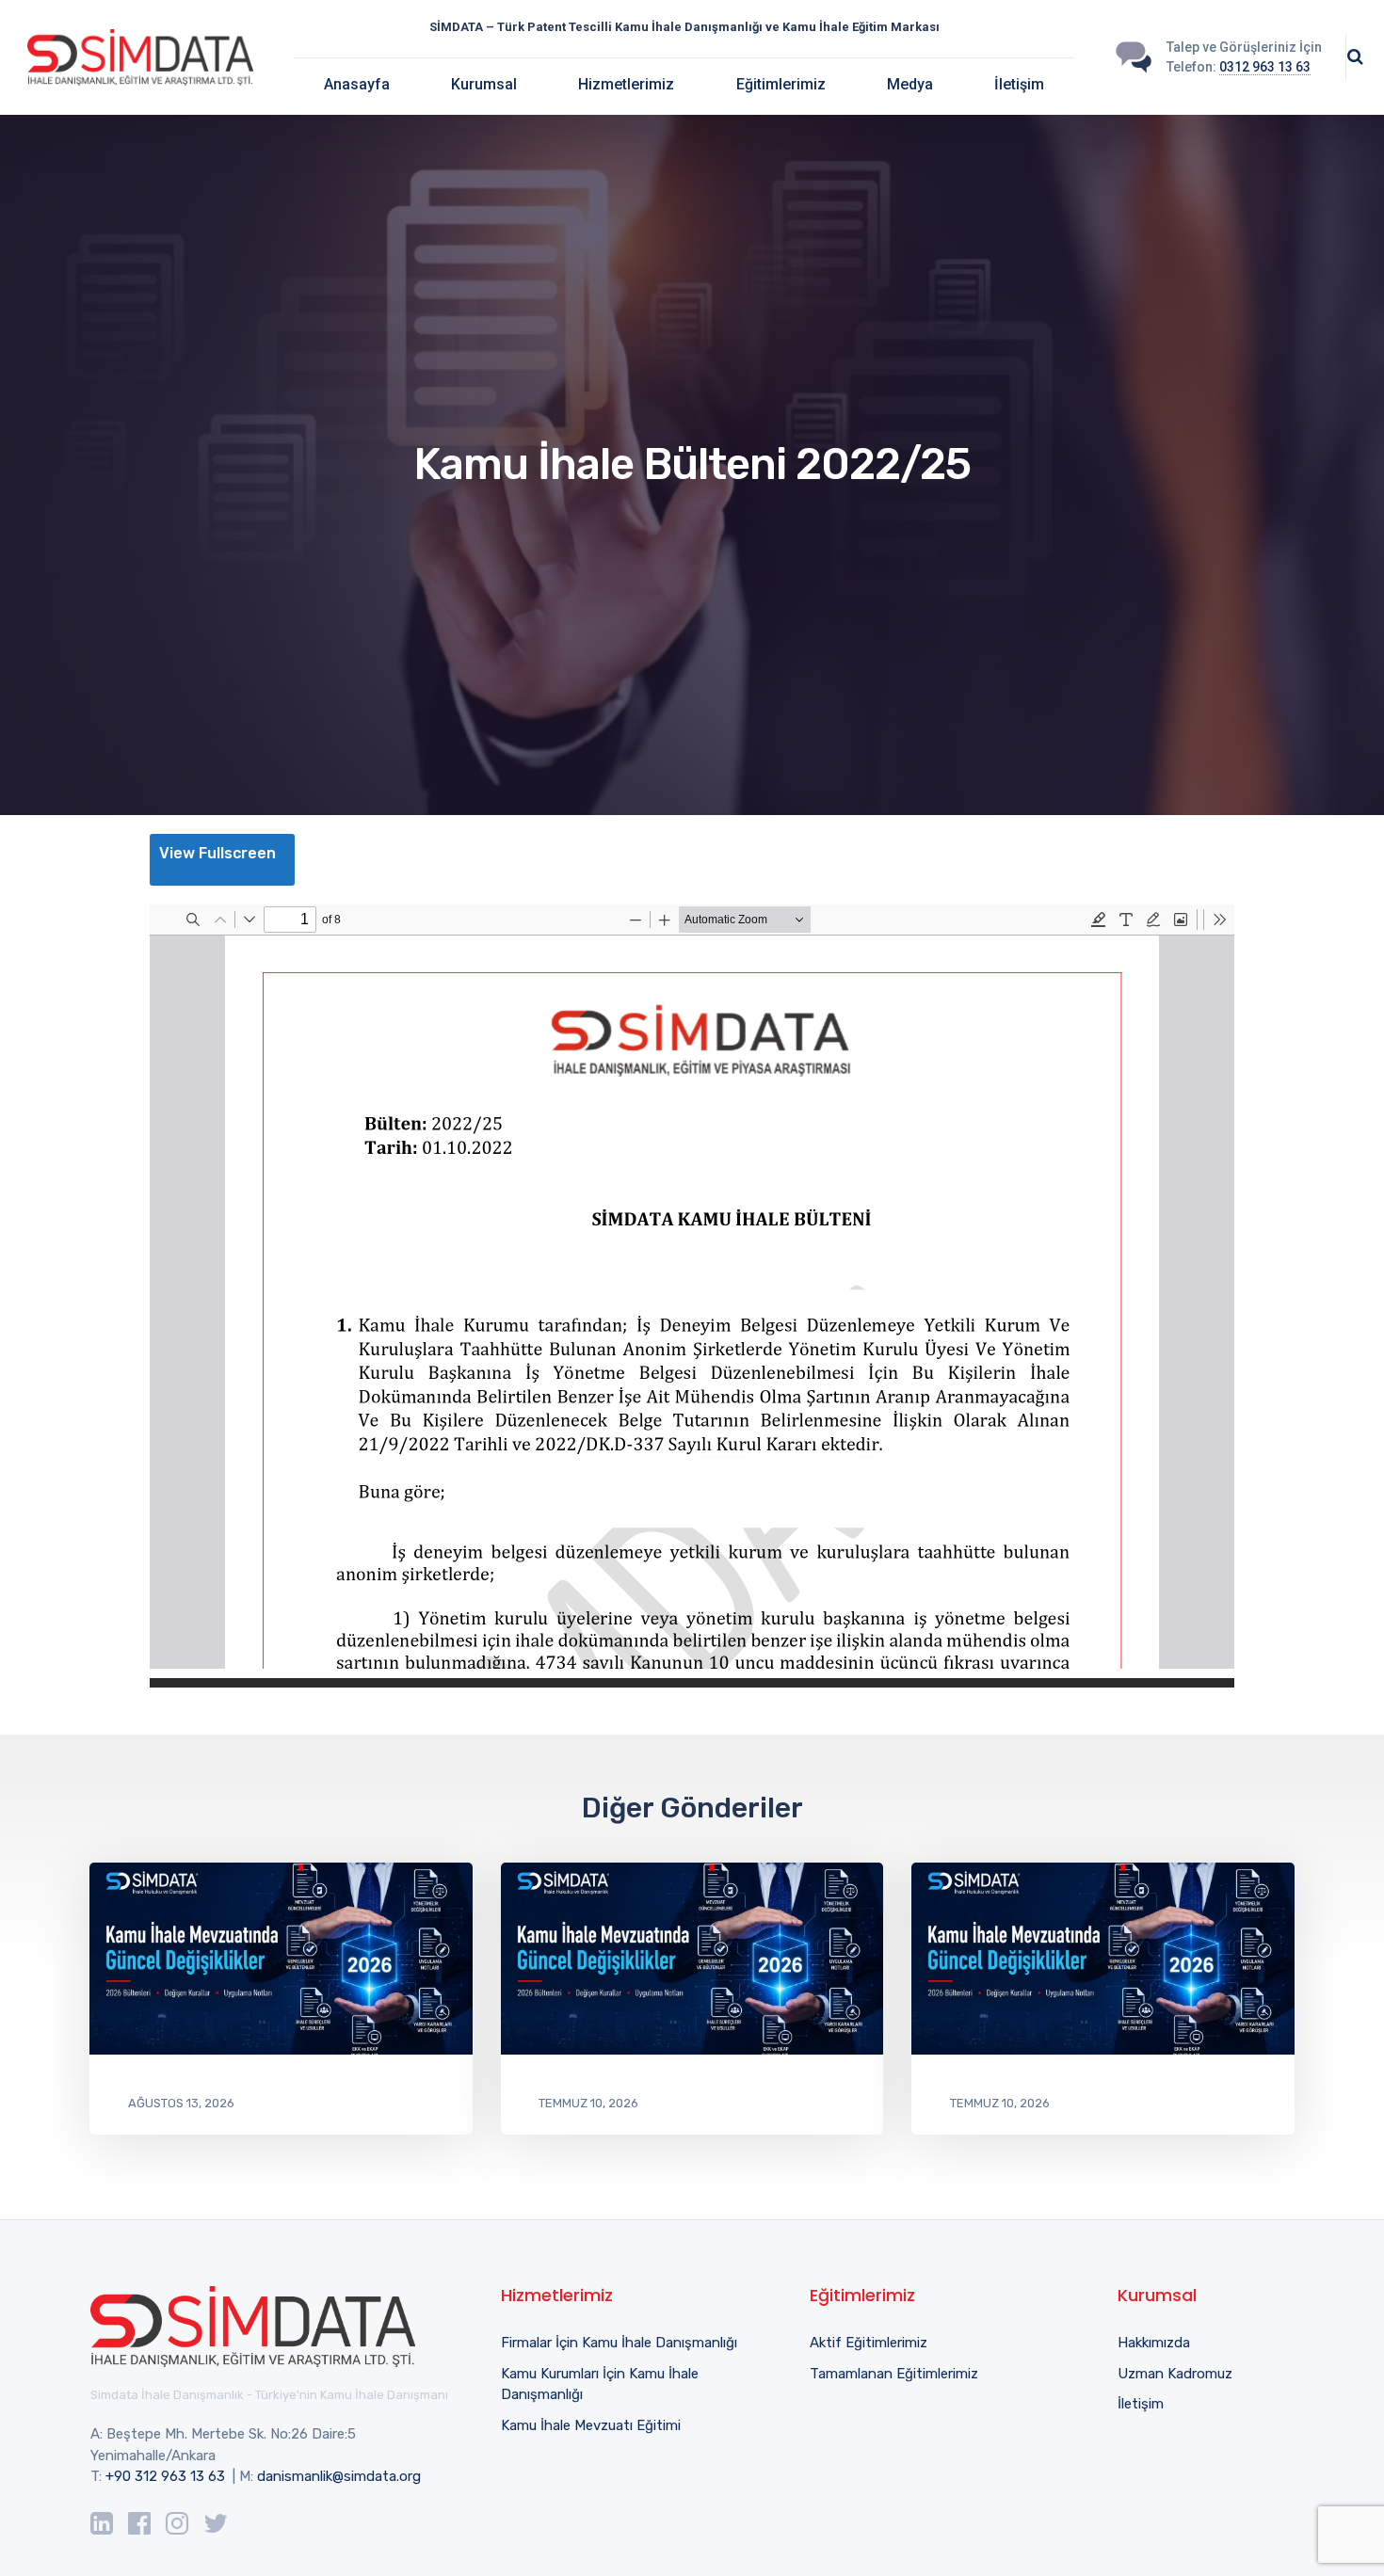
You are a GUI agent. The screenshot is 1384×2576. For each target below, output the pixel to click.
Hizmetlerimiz (626, 84)
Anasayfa (357, 84)
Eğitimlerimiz (781, 84)
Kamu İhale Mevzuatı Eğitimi (591, 2425)
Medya (910, 84)
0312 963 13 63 (1265, 67)
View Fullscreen (217, 853)
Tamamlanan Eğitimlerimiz (894, 2374)
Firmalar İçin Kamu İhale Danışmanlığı (619, 2343)
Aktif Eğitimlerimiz (869, 2343)
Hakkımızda (1154, 2343)
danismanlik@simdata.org (339, 2476)
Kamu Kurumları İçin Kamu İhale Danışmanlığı (600, 2384)
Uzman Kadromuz (1175, 2374)
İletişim (1019, 84)
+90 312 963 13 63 (165, 2476)
